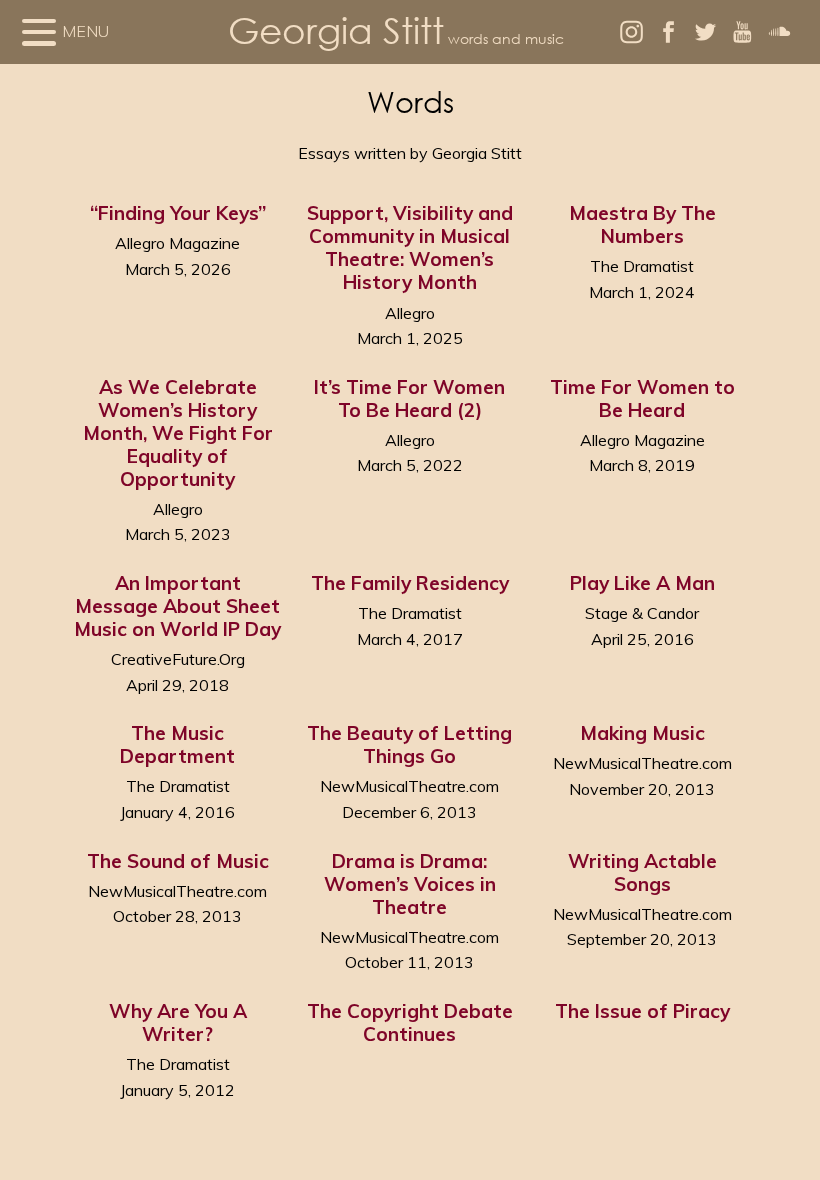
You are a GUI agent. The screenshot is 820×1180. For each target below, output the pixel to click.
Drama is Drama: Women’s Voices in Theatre (410, 884)
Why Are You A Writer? (178, 1022)
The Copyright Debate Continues (410, 1022)
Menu (85, 31)
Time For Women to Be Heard (642, 398)
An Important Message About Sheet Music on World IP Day (177, 606)
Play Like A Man (642, 583)
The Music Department (177, 744)
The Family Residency (410, 583)
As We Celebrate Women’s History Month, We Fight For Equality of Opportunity (178, 433)
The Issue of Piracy (642, 1011)
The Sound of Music (178, 861)
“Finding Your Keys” (178, 213)
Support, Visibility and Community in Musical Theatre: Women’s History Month (410, 247)
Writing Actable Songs (642, 872)
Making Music (642, 733)
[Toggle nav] (39, 32)
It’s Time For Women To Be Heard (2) (409, 398)
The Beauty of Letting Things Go (409, 744)
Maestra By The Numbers (642, 224)
